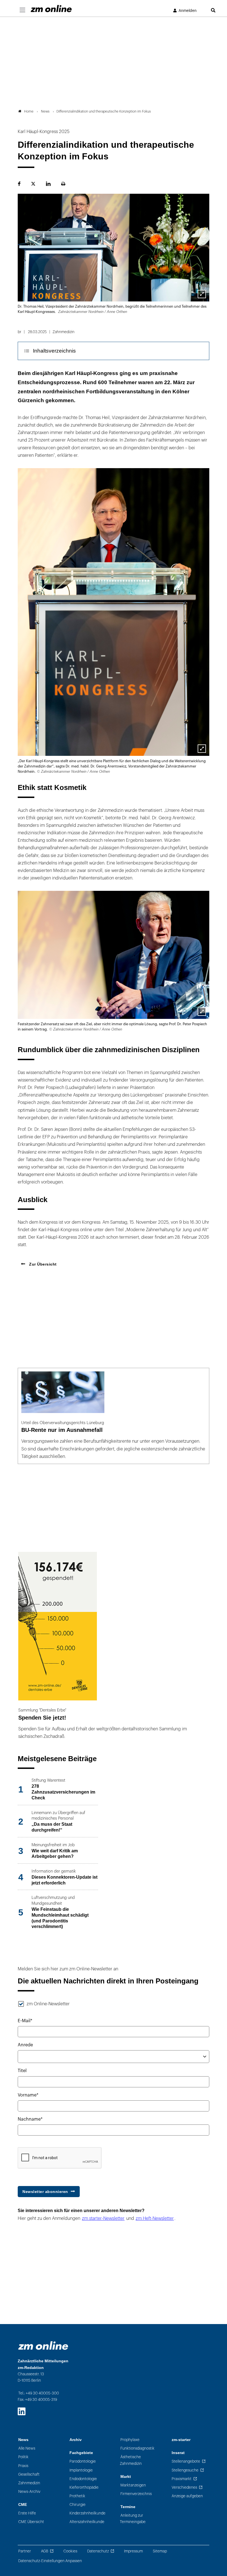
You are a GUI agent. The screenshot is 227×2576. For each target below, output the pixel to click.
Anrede (25, 2045)
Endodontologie (83, 2479)
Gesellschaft (29, 2474)
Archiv (76, 2440)
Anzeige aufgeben (187, 2496)
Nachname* (30, 2119)
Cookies (70, 2551)
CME (23, 2505)
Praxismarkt (182, 2479)
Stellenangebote (186, 2461)
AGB (45, 2551)
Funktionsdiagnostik (137, 2448)
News (23, 2440)
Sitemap (160, 2551)
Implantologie (81, 2470)
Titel (22, 2071)
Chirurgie (78, 2505)
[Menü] (22, 10)
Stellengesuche (185, 2470)
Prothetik (77, 2496)
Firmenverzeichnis (136, 2494)
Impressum (133, 2551)
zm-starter (181, 2440)
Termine (128, 2507)
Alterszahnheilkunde (87, 2522)
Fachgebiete (81, 2453)
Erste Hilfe (27, 2513)
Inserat (178, 2453)
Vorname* (28, 2095)
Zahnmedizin (29, 2483)
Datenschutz (98, 2551)
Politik (23, 2457)
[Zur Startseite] (51, 9)
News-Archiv (29, 2492)
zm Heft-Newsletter (155, 2218)
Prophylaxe (130, 2440)
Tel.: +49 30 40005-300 (39, 2393)
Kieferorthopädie (84, 2487)
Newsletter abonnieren (45, 2192)
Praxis (23, 2466)
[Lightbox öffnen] (202, 294)
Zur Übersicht (42, 1264)
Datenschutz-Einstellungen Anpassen (50, 2561)
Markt (126, 2477)
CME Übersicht (31, 2522)
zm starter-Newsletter (103, 2218)
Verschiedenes (184, 2487)
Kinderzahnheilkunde (87, 2513)
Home (29, 111)
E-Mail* (25, 2021)
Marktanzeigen (133, 2485)
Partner (25, 2551)
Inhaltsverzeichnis (54, 351)
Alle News (27, 2448)
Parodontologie (83, 2461)
